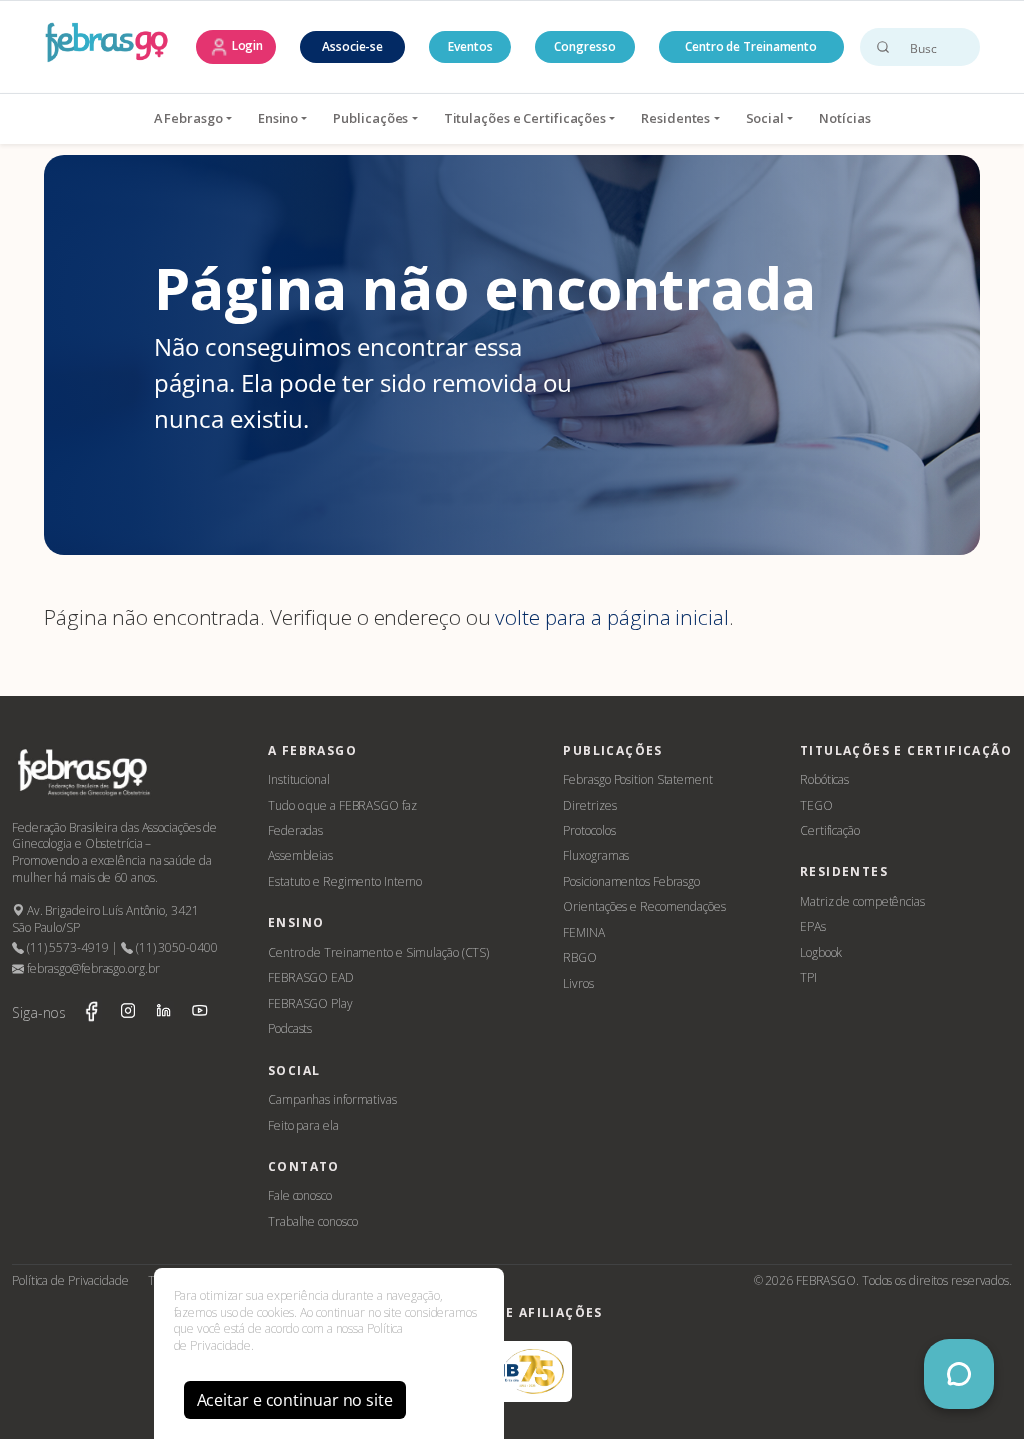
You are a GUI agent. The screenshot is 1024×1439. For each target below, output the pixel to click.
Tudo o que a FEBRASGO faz (342, 805)
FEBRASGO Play (310, 1003)
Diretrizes (589, 805)
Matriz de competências (862, 901)
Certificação (830, 830)
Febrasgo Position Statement (637, 779)
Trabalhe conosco (312, 1221)
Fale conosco (300, 1195)
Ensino (278, 118)
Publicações (370, 118)
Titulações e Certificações (525, 118)
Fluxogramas (596, 855)
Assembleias (300, 855)
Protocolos (589, 830)
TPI (808, 977)
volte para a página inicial (611, 617)
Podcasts (290, 1028)
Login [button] (246, 45)
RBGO (580, 957)
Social (765, 118)
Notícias (844, 118)
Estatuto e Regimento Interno (345, 881)
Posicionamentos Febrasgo (631, 881)
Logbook (821, 952)
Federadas (295, 830)
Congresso (584, 46)
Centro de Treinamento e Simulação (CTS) (378, 952)
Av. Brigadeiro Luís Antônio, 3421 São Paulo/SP (105, 919)
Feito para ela (303, 1125)
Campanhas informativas (332, 1099)
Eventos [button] (470, 46)
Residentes (675, 118)
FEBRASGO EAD (311, 977)
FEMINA (583, 932)
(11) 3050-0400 (175, 947)
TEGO (816, 805)
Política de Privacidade (70, 1280)
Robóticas (824, 779)
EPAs (813, 926)
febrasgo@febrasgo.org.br (91, 968)
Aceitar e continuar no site (295, 1400)
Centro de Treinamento (751, 46)
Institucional (299, 779)
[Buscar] (883, 47)
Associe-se (352, 46)
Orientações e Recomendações (644, 906)
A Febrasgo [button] (188, 118)
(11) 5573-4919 (66, 947)
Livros (578, 983)
